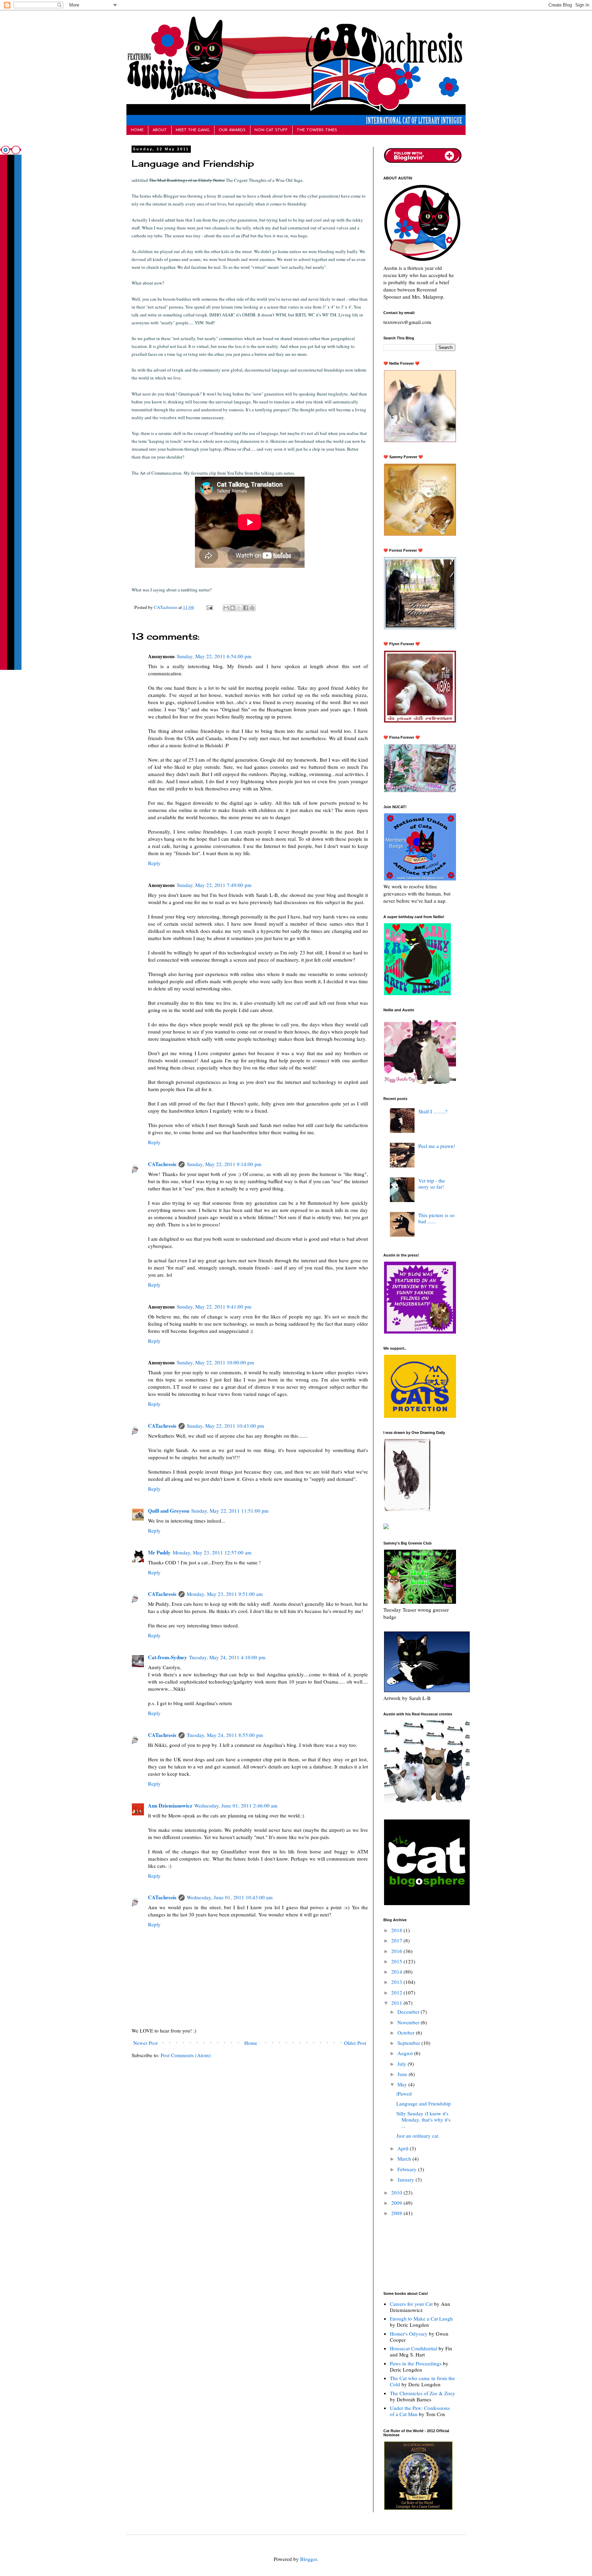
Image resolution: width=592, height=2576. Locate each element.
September (409, 2043)
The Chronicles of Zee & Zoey (423, 2393)
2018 (397, 1930)
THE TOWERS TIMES (317, 130)
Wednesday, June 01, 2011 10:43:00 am (230, 1897)
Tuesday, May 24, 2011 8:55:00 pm (225, 1735)
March (405, 2159)
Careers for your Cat (411, 2304)
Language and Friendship (424, 2103)
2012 (397, 1992)
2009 (397, 2203)
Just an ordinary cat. (418, 2136)
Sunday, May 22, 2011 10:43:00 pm (225, 1426)
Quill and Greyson (169, 1511)
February (408, 2169)
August (406, 2053)
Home (251, 2043)
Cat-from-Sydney (168, 1657)
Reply (154, 863)
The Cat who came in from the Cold (422, 2381)
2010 (397, 2192)
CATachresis (166, 607)
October (407, 2033)
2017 (397, 1940)
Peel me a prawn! (437, 1146)
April (404, 2148)
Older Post (355, 2043)
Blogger (309, 2559)
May (403, 2084)
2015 (397, 1961)
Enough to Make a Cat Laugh (421, 2318)
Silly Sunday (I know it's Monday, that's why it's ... (423, 2119)
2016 (397, 1951)
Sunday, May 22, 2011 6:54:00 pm (214, 656)
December (409, 2012)
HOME (137, 130)
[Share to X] (239, 608)
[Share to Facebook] (246, 608)
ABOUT (160, 130)
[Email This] (226, 608)
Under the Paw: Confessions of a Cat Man (420, 2411)
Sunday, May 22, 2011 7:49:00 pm (214, 885)
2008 (397, 2213)
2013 (397, 1982)
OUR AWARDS (232, 130)
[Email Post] (209, 607)
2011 (397, 2003)
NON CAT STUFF (271, 130)
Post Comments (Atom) (186, 2055)
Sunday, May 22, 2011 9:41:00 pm (214, 1306)
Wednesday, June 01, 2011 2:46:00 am (236, 1805)
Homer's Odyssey (409, 2334)
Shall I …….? (433, 1111)
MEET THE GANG (193, 130)
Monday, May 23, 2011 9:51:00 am (225, 1594)
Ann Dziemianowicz (170, 1805)
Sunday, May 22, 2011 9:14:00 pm (224, 1164)
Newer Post (145, 2043)
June (403, 2074)
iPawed (404, 2093)
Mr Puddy (159, 1552)
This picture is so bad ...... (436, 1218)
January (406, 2179)
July (403, 2064)
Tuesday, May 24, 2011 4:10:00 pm (227, 1657)
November (409, 2022)
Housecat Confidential (414, 2348)
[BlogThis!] (233, 608)
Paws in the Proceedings (416, 2363)
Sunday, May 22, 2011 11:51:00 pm (230, 1511)
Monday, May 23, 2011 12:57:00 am (212, 1552)
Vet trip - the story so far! (432, 1184)
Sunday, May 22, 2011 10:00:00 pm (215, 1362)
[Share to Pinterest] (252, 608)
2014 (397, 1972)
